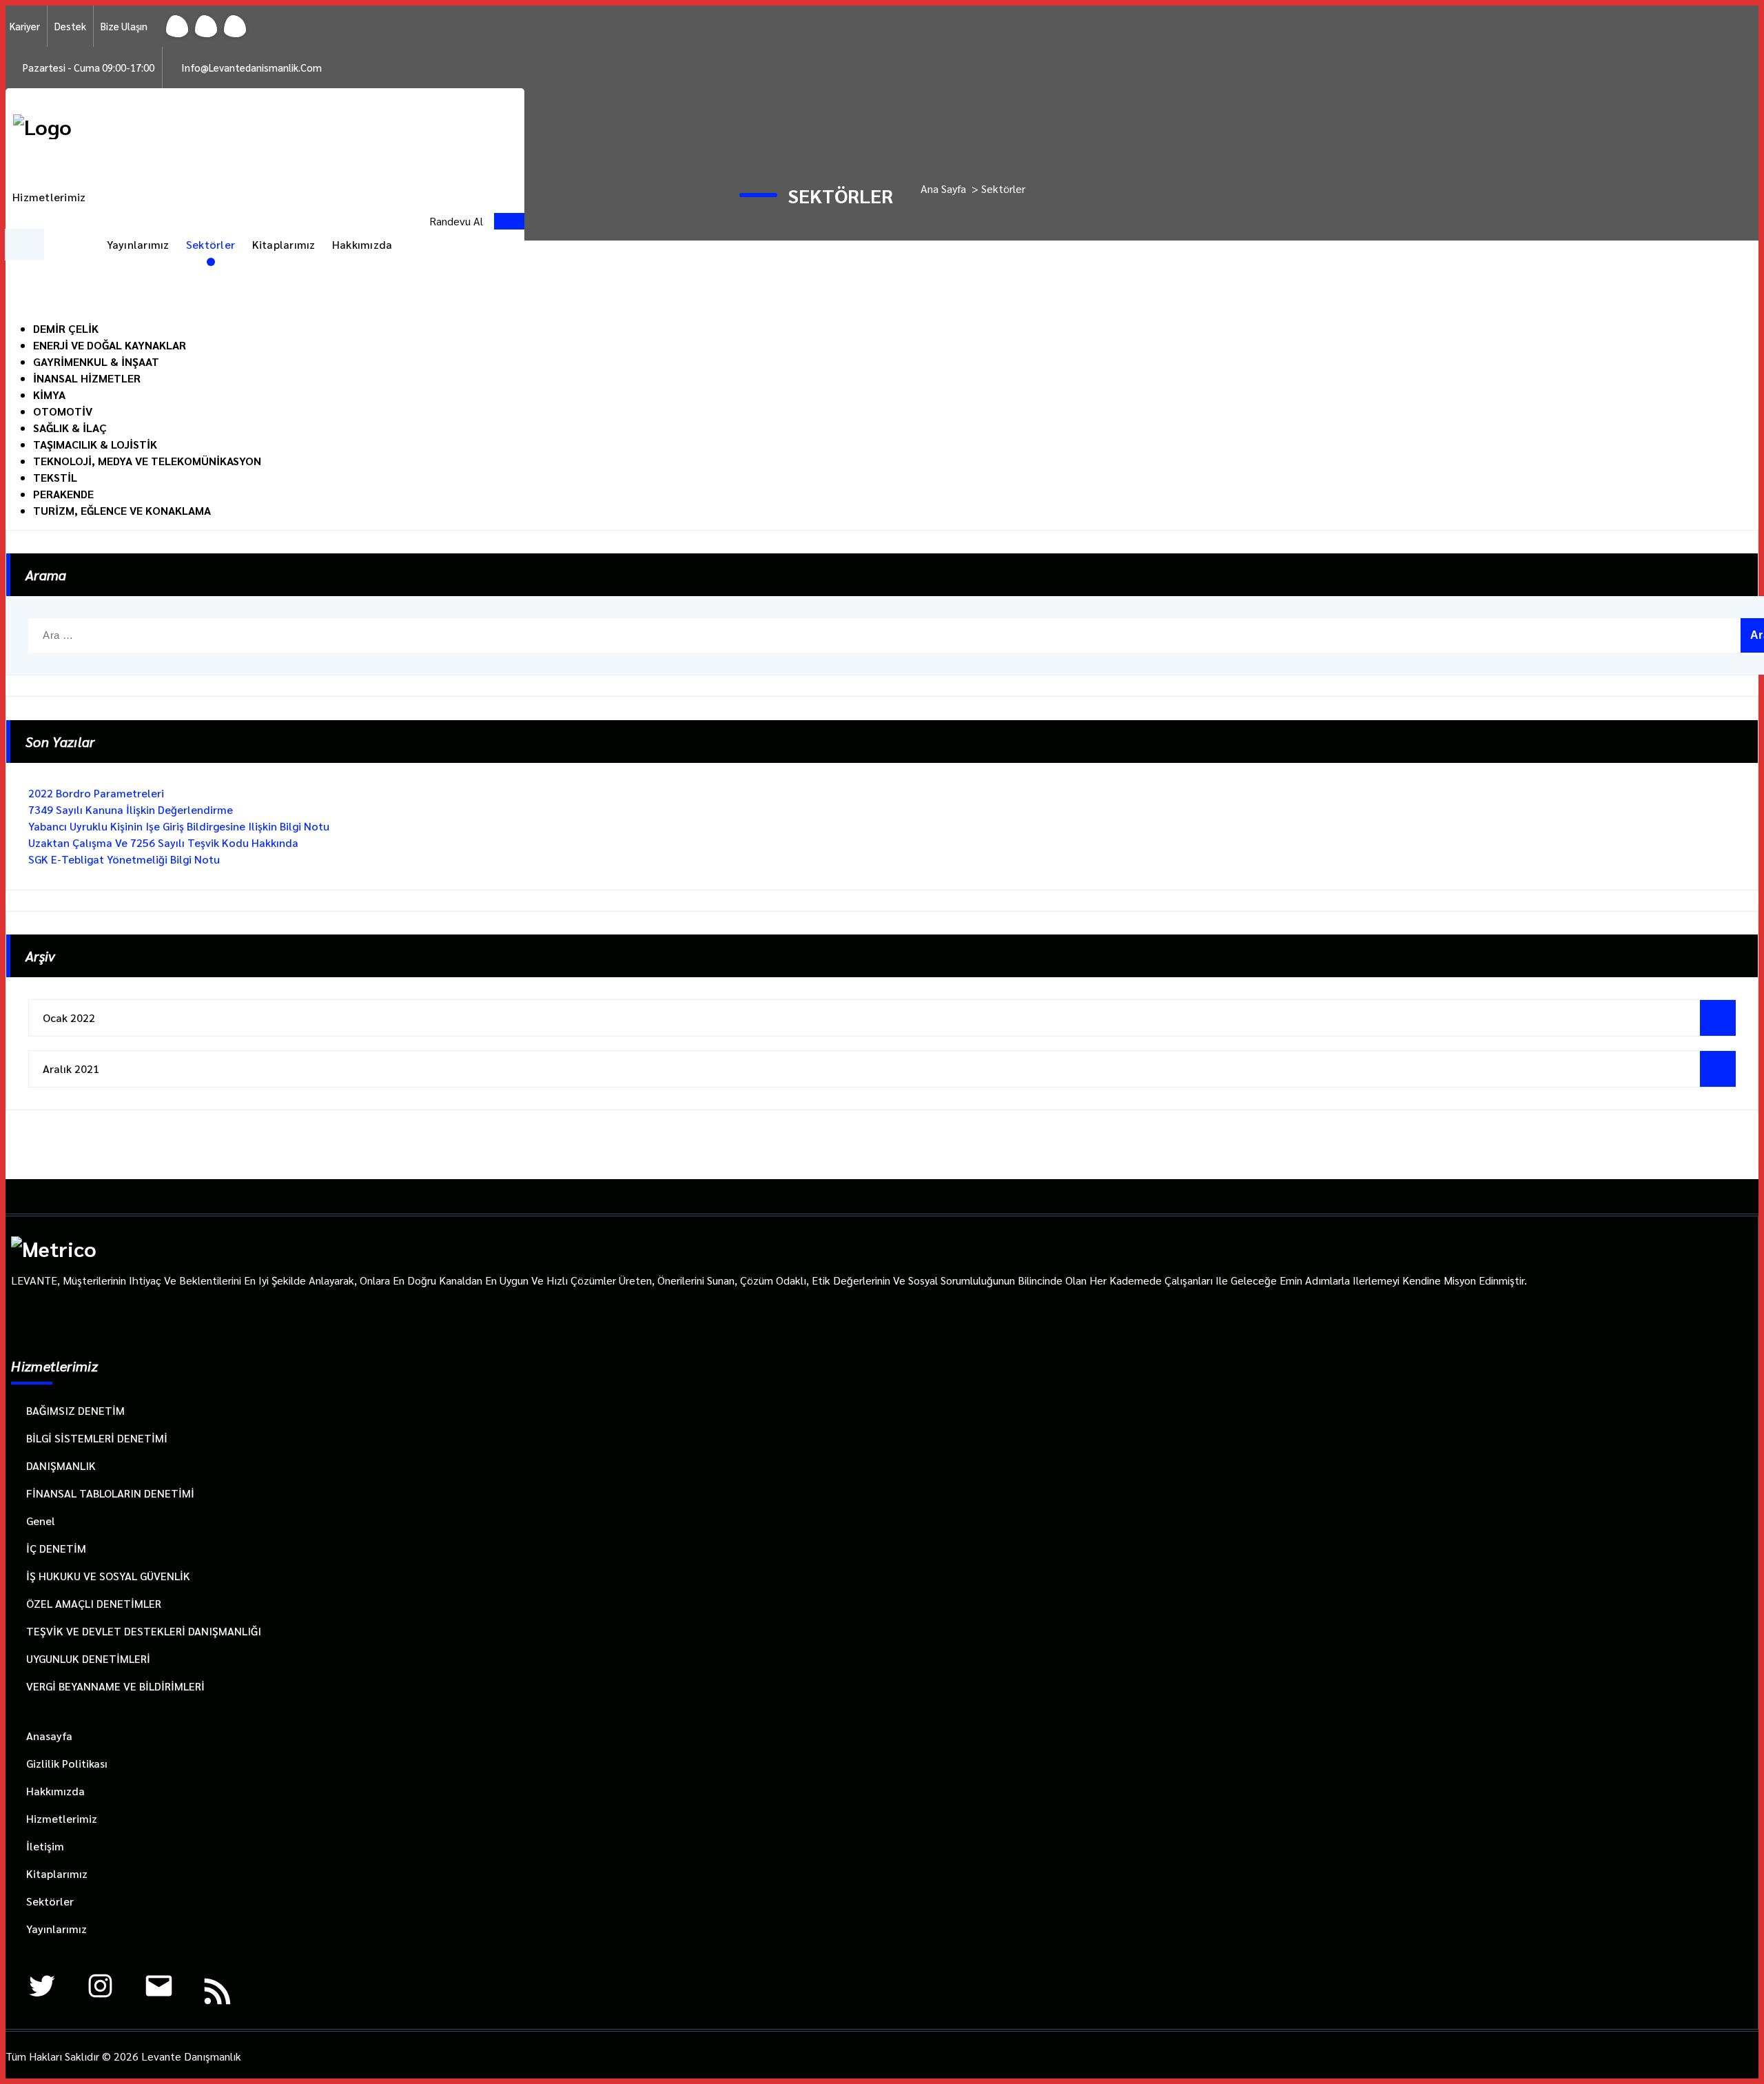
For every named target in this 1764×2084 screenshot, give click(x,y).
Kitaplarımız (284, 244)
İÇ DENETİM (56, 1548)
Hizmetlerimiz (49, 197)
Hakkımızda (362, 244)
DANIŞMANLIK (61, 1465)
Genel (41, 1521)
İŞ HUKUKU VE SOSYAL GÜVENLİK (108, 1576)
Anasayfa (49, 1736)
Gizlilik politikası (67, 1763)
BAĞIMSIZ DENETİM (75, 1410)
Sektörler (211, 244)
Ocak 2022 (69, 1018)
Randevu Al (456, 221)
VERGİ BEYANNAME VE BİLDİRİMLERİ (115, 1686)
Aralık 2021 (71, 1069)
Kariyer (25, 26)
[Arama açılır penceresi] (415, 221)
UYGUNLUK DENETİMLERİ (88, 1658)
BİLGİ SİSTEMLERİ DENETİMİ (97, 1438)
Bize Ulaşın (124, 26)
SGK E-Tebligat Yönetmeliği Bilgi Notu (124, 859)
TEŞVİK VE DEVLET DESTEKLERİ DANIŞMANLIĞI (144, 1631)
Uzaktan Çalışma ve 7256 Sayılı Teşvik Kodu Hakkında (163, 842)
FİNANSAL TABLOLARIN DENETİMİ (110, 1493)
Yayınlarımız (138, 244)
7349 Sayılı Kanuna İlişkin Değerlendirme (131, 809)
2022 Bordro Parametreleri (96, 793)
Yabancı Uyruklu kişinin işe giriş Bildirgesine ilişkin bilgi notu (179, 826)
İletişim (45, 1846)
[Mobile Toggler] (24, 245)
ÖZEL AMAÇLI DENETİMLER (94, 1603)
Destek (70, 26)
